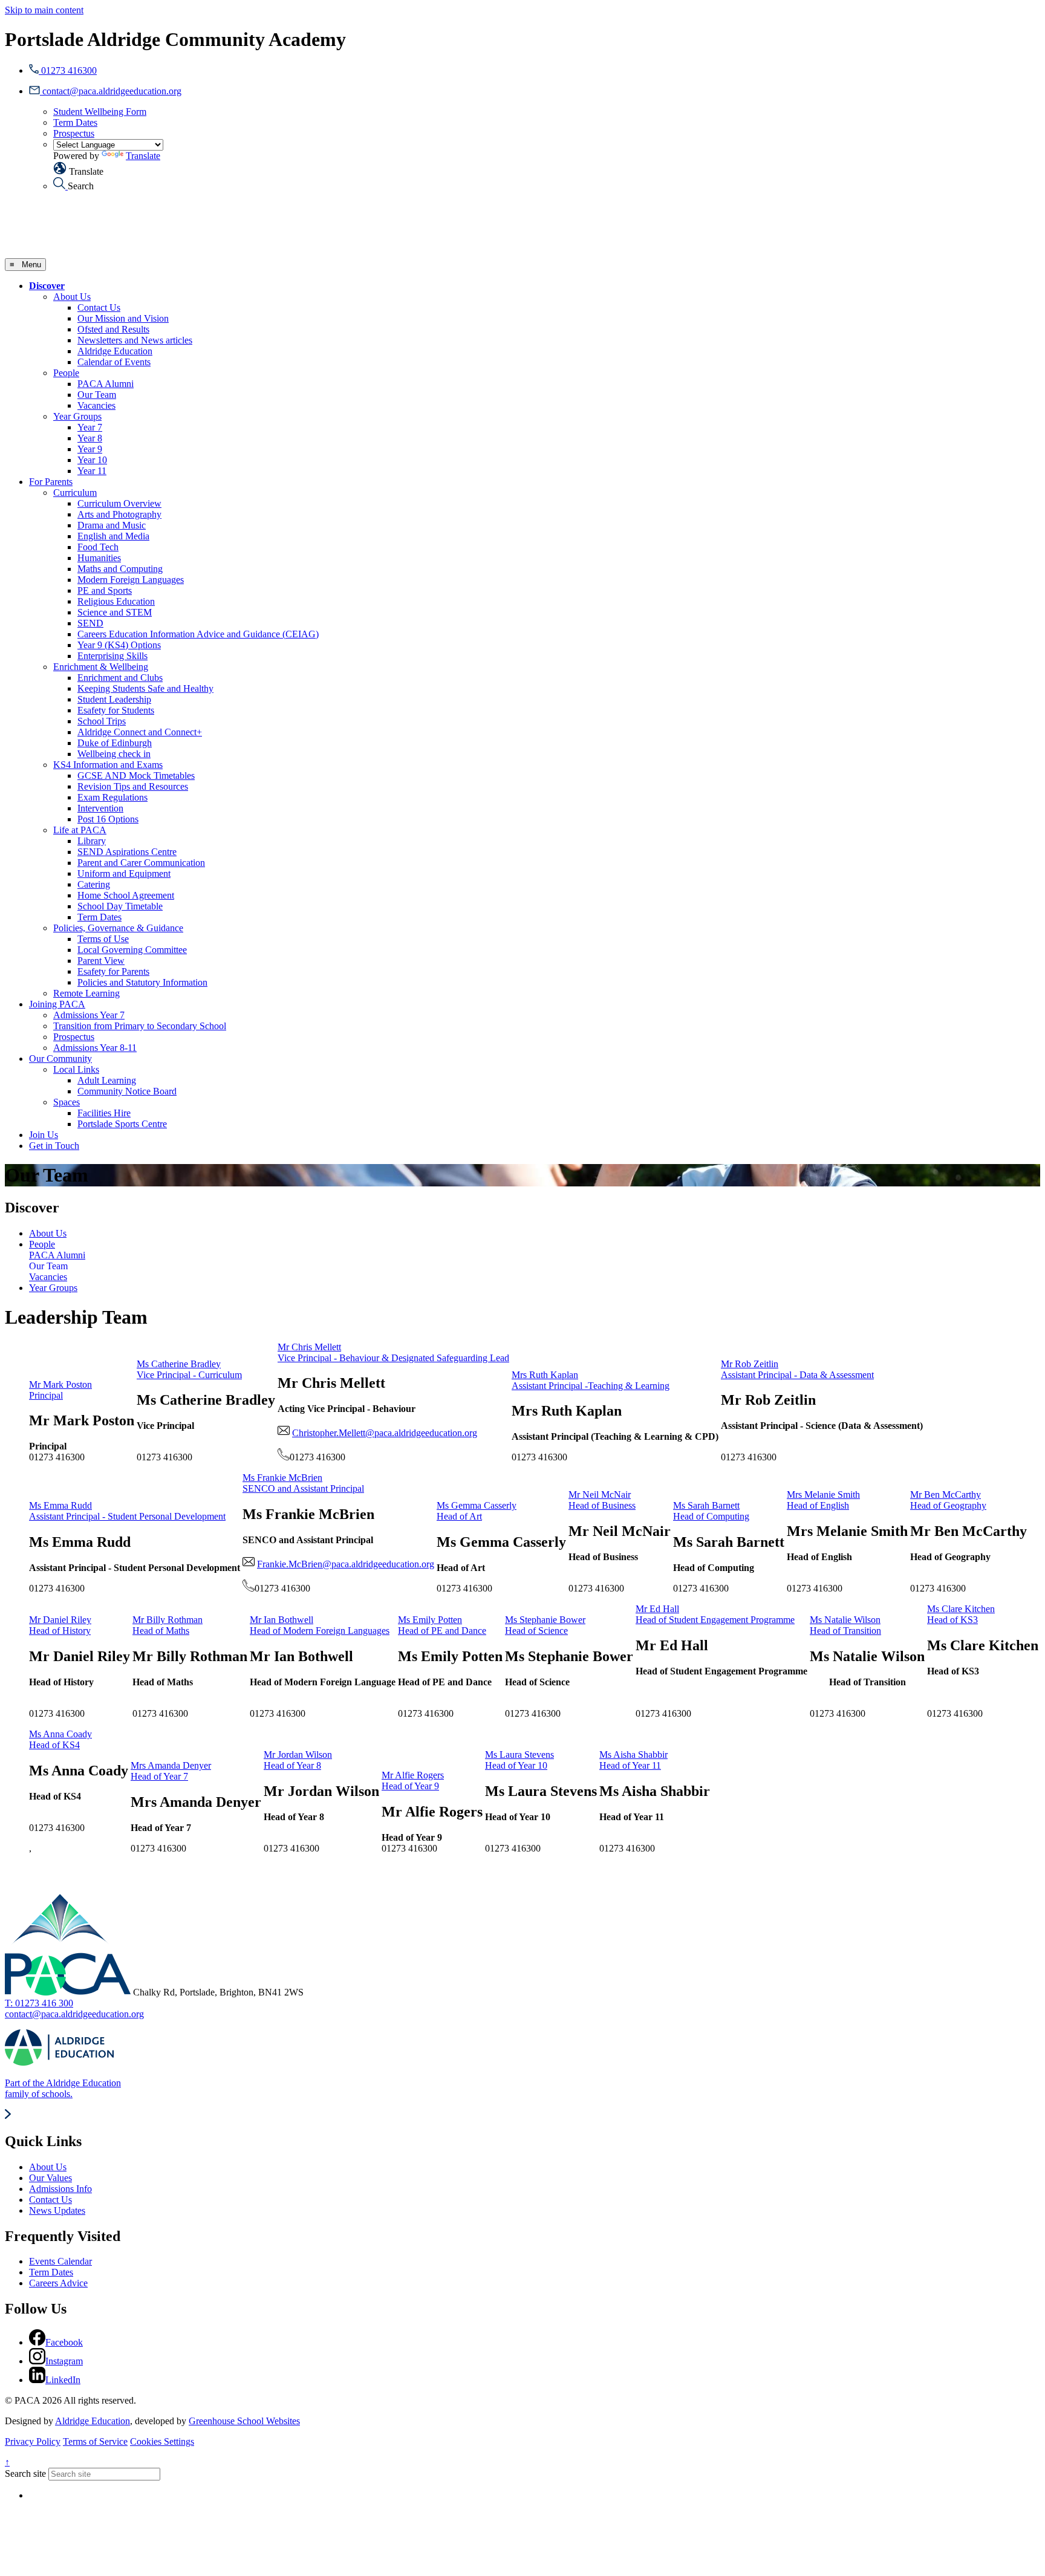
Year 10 (92, 460)
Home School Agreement (126, 895)
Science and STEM (115, 612)
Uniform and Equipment (124, 873)
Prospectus (74, 133)
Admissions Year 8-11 (95, 1048)
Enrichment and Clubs (120, 678)
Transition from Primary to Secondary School (140, 1026)
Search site (25, 2474)
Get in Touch (54, 1146)
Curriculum (75, 493)
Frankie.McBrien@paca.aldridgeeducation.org (346, 1564)
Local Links (76, 1069)
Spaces (67, 1102)
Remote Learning (86, 993)
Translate (143, 156)
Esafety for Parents (113, 971)
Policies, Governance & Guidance (118, 928)
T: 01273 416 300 (39, 2003)
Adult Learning (107, 1080)
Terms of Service (95, 2441)
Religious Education (116, 601)
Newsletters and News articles (135, 340)
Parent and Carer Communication (141, 863)
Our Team (97, 395)
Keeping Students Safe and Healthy (145, 688)
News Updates (57, 2210)
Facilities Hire (104, 1113)
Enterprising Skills (112, 656)
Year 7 (90, 427)
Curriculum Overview (119, 503)
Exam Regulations (112, 797)
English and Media (113, 536)
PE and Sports (105, 590)
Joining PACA (57, 1004)
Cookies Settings (162, 2441)
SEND (90, 623)
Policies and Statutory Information (142, 982)
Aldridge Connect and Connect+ (140, 732)
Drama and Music (112, 525)
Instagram (64, 2361)
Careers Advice (58, 2283)
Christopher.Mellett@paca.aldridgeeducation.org (385, 1433)
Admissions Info (60, 2189)
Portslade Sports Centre (122, 1124)
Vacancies (96, 405)
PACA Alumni (106, 384)
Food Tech (98, 547)
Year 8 (90, 438)
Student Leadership (114, 699)
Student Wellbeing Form (100, 112)
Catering (94, 884)
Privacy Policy (33, 2441)
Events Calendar (60, 2261)
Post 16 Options (108, 819)
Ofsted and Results (113, 329)
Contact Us (99, 307)
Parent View (101, 961)
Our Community (60, 1059)
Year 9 (90, 449)
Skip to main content (44, 10)
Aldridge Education (115, 351)
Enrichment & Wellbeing (101, 667)
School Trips (102, 721)
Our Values (50, 2178)
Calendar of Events (114, 362)
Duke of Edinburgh (115, 743)
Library (92, 841)
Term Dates (75, 122)
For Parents (51, 482)
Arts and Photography (119, 514)
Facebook (64, 2342)
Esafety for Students (116, 710)
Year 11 (92, 471)
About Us (72, 297)
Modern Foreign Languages (131, 580)
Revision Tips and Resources (133, 786)
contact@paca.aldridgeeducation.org (74, 2014)
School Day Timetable (120, 906)
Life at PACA (80, 830)
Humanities (99, 558)
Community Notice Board (127, 1091)
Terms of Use (103, 939)
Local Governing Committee (132, 950)
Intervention (100, 808)
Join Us (44, 1135)
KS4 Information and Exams (108, 765)
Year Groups (77, 416)
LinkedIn (63, 2380)
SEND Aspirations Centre (127, 852)
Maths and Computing (120, 569)
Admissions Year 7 (89, 1015)
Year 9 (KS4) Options (119, 645)
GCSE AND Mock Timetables (136, 776)
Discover (47, 286)
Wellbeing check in (114, 754)
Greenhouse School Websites (244, 2421)
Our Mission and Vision (123, 318)
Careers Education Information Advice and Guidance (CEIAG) (198, 634)
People (66, 373)
